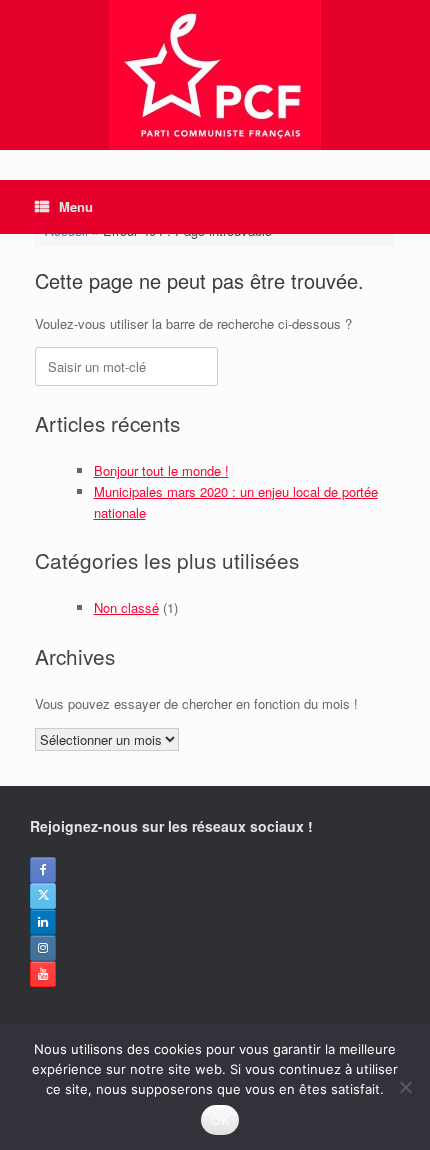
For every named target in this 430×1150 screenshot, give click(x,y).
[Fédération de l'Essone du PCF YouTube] (43, 974)
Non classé (126, 607)
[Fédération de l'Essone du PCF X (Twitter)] (43, 896)
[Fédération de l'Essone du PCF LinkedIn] (43, 922)
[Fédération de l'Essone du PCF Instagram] (43, 948)
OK (220, 1120)
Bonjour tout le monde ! (161, 470)
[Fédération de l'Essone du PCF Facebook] (43, 870)
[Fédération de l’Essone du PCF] (215, 75)
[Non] (405, 1087)
